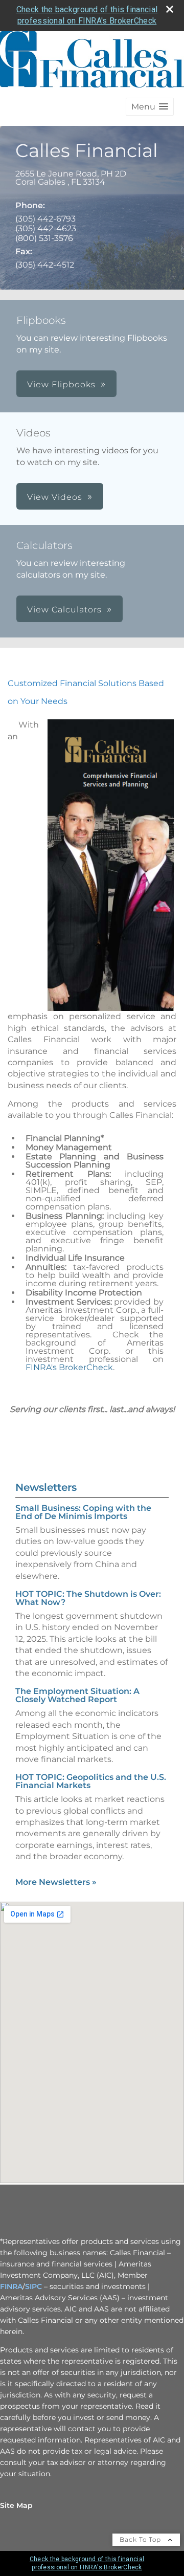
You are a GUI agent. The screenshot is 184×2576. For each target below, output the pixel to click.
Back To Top (141, 2539)
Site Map (16, 2505)
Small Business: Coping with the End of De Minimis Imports (83, 1512)
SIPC (33, 2286)
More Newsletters (56, 1882)
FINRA (11, 2286)
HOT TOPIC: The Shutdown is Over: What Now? (88, 1598)
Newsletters (46, 1487)
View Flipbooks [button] (61, 384)
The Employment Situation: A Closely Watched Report (77, 1695)
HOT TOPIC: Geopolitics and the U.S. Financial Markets (91, 1781)
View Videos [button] (55, 497)
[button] (150, 107)
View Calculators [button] (64, 610)
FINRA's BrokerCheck (69, 1367)
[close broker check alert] (170, 9)
